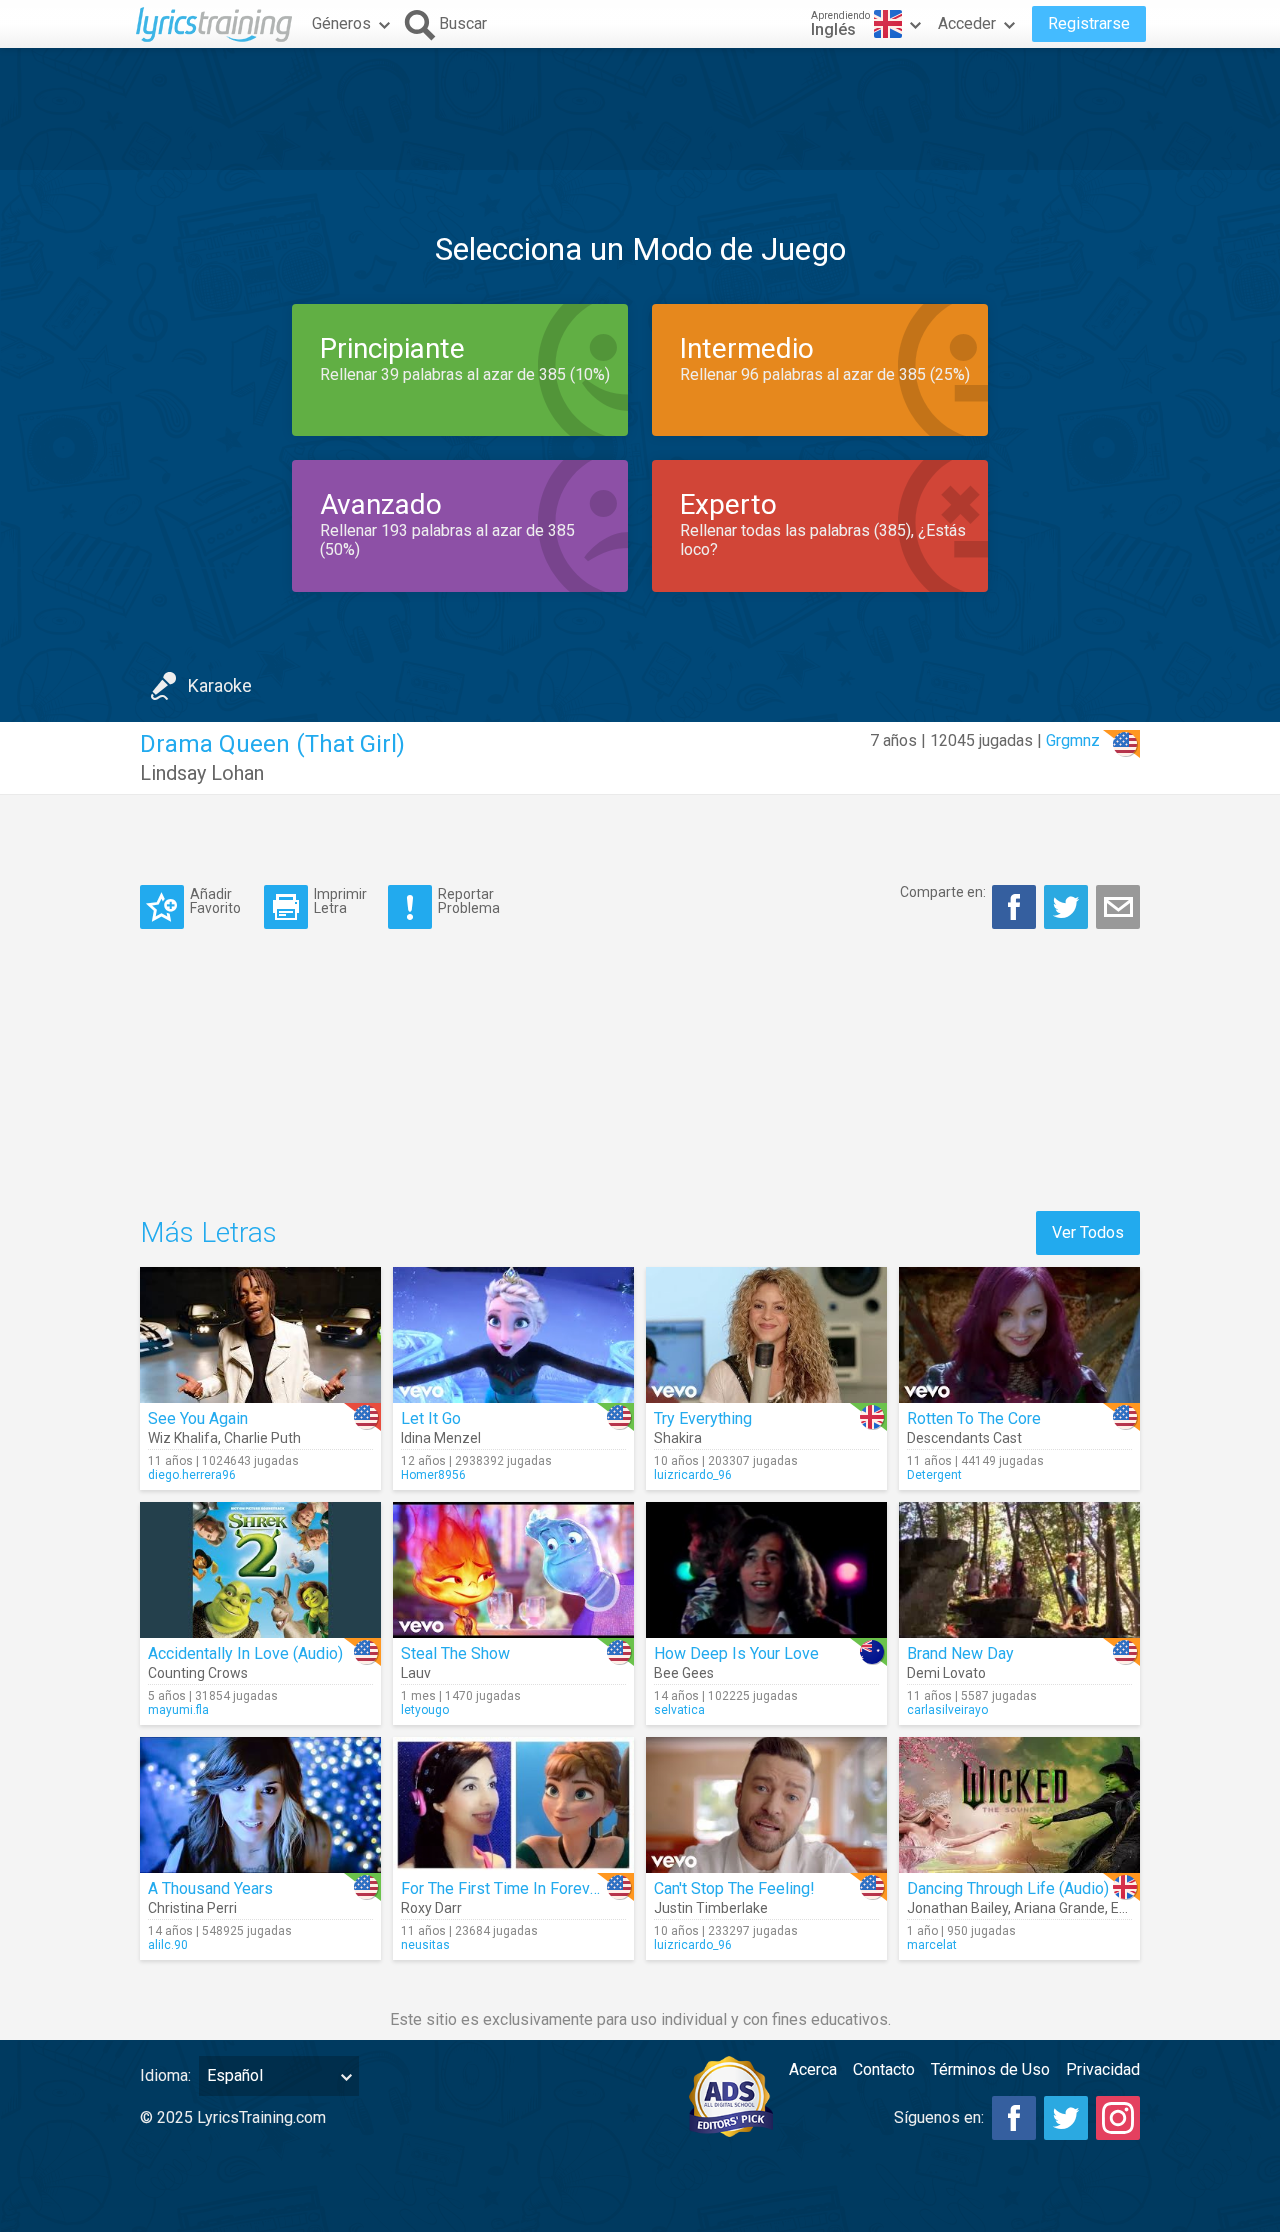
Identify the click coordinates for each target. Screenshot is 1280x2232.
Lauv (416, 1673)
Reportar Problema (469, 900)
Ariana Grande (1059, 1908)
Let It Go (431, 1418)
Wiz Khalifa (183, 1438)
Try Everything (703, 1418)
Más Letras (208, 1232)
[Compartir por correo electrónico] (1118, 907)
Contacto (884, 2069)
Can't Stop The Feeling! (734, 1888)
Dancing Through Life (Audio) (1008, 1888)
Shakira (678, 1438)
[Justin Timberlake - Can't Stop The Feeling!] (766, 1805)
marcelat (932, 1945)
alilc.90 (168, 1945)
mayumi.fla (178, 1710)
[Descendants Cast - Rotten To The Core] (1019, 1335)
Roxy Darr (431, 1908)
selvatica (679, 1710)
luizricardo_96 (693, 1475)
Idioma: (165, 2075)
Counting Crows (198, 1673)
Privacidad (1103, 2069)
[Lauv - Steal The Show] (513, 1570)
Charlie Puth (262, 1438)
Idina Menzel (441, 1438)
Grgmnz (1073, 740)
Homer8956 (433, 1475)
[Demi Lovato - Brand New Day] (1019, 1570)
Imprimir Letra (340, 900)
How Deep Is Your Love (736, 1653)
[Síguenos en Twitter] (1066, 2118)
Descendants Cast (964, 1438)
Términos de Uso (990, 2069)
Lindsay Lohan (202, 773)
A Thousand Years (210, 1888)
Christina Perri (192, 1908)
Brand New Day (960, 1653)
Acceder (967, 23)
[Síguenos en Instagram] (1118, 2118)
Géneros (341, 23)
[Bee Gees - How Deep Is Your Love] (766, 1570)
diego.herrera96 (192, 1475)
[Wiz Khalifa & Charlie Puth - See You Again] (260, 1335)
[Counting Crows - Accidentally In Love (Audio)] (260, 1570)
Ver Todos (1088, 1232)
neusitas (425, 1945)
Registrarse (1089, 23)
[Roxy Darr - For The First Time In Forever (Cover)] (513, 1805)
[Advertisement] (640, 109)
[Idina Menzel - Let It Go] (513, 1335)
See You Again (198, 1418)
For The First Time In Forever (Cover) (530, 1888)
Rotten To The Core (974, 1418)
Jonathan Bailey (957, 1908)
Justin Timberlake (711, 1908)
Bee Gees (684, 1673)
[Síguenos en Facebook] (1014, 2118)
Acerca (813, 2069)
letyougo (425, 1710)
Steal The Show (455, 1653)
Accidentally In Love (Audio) (245, 1653)
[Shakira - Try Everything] (766, 1335)
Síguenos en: (939, 2117)
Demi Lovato (946, 1673)
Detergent (934, 1475)
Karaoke (220, 685)
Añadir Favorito (215, 900)
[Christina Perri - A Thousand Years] (260, 1805)
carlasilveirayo (947, 1710)
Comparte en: (943, 892)
